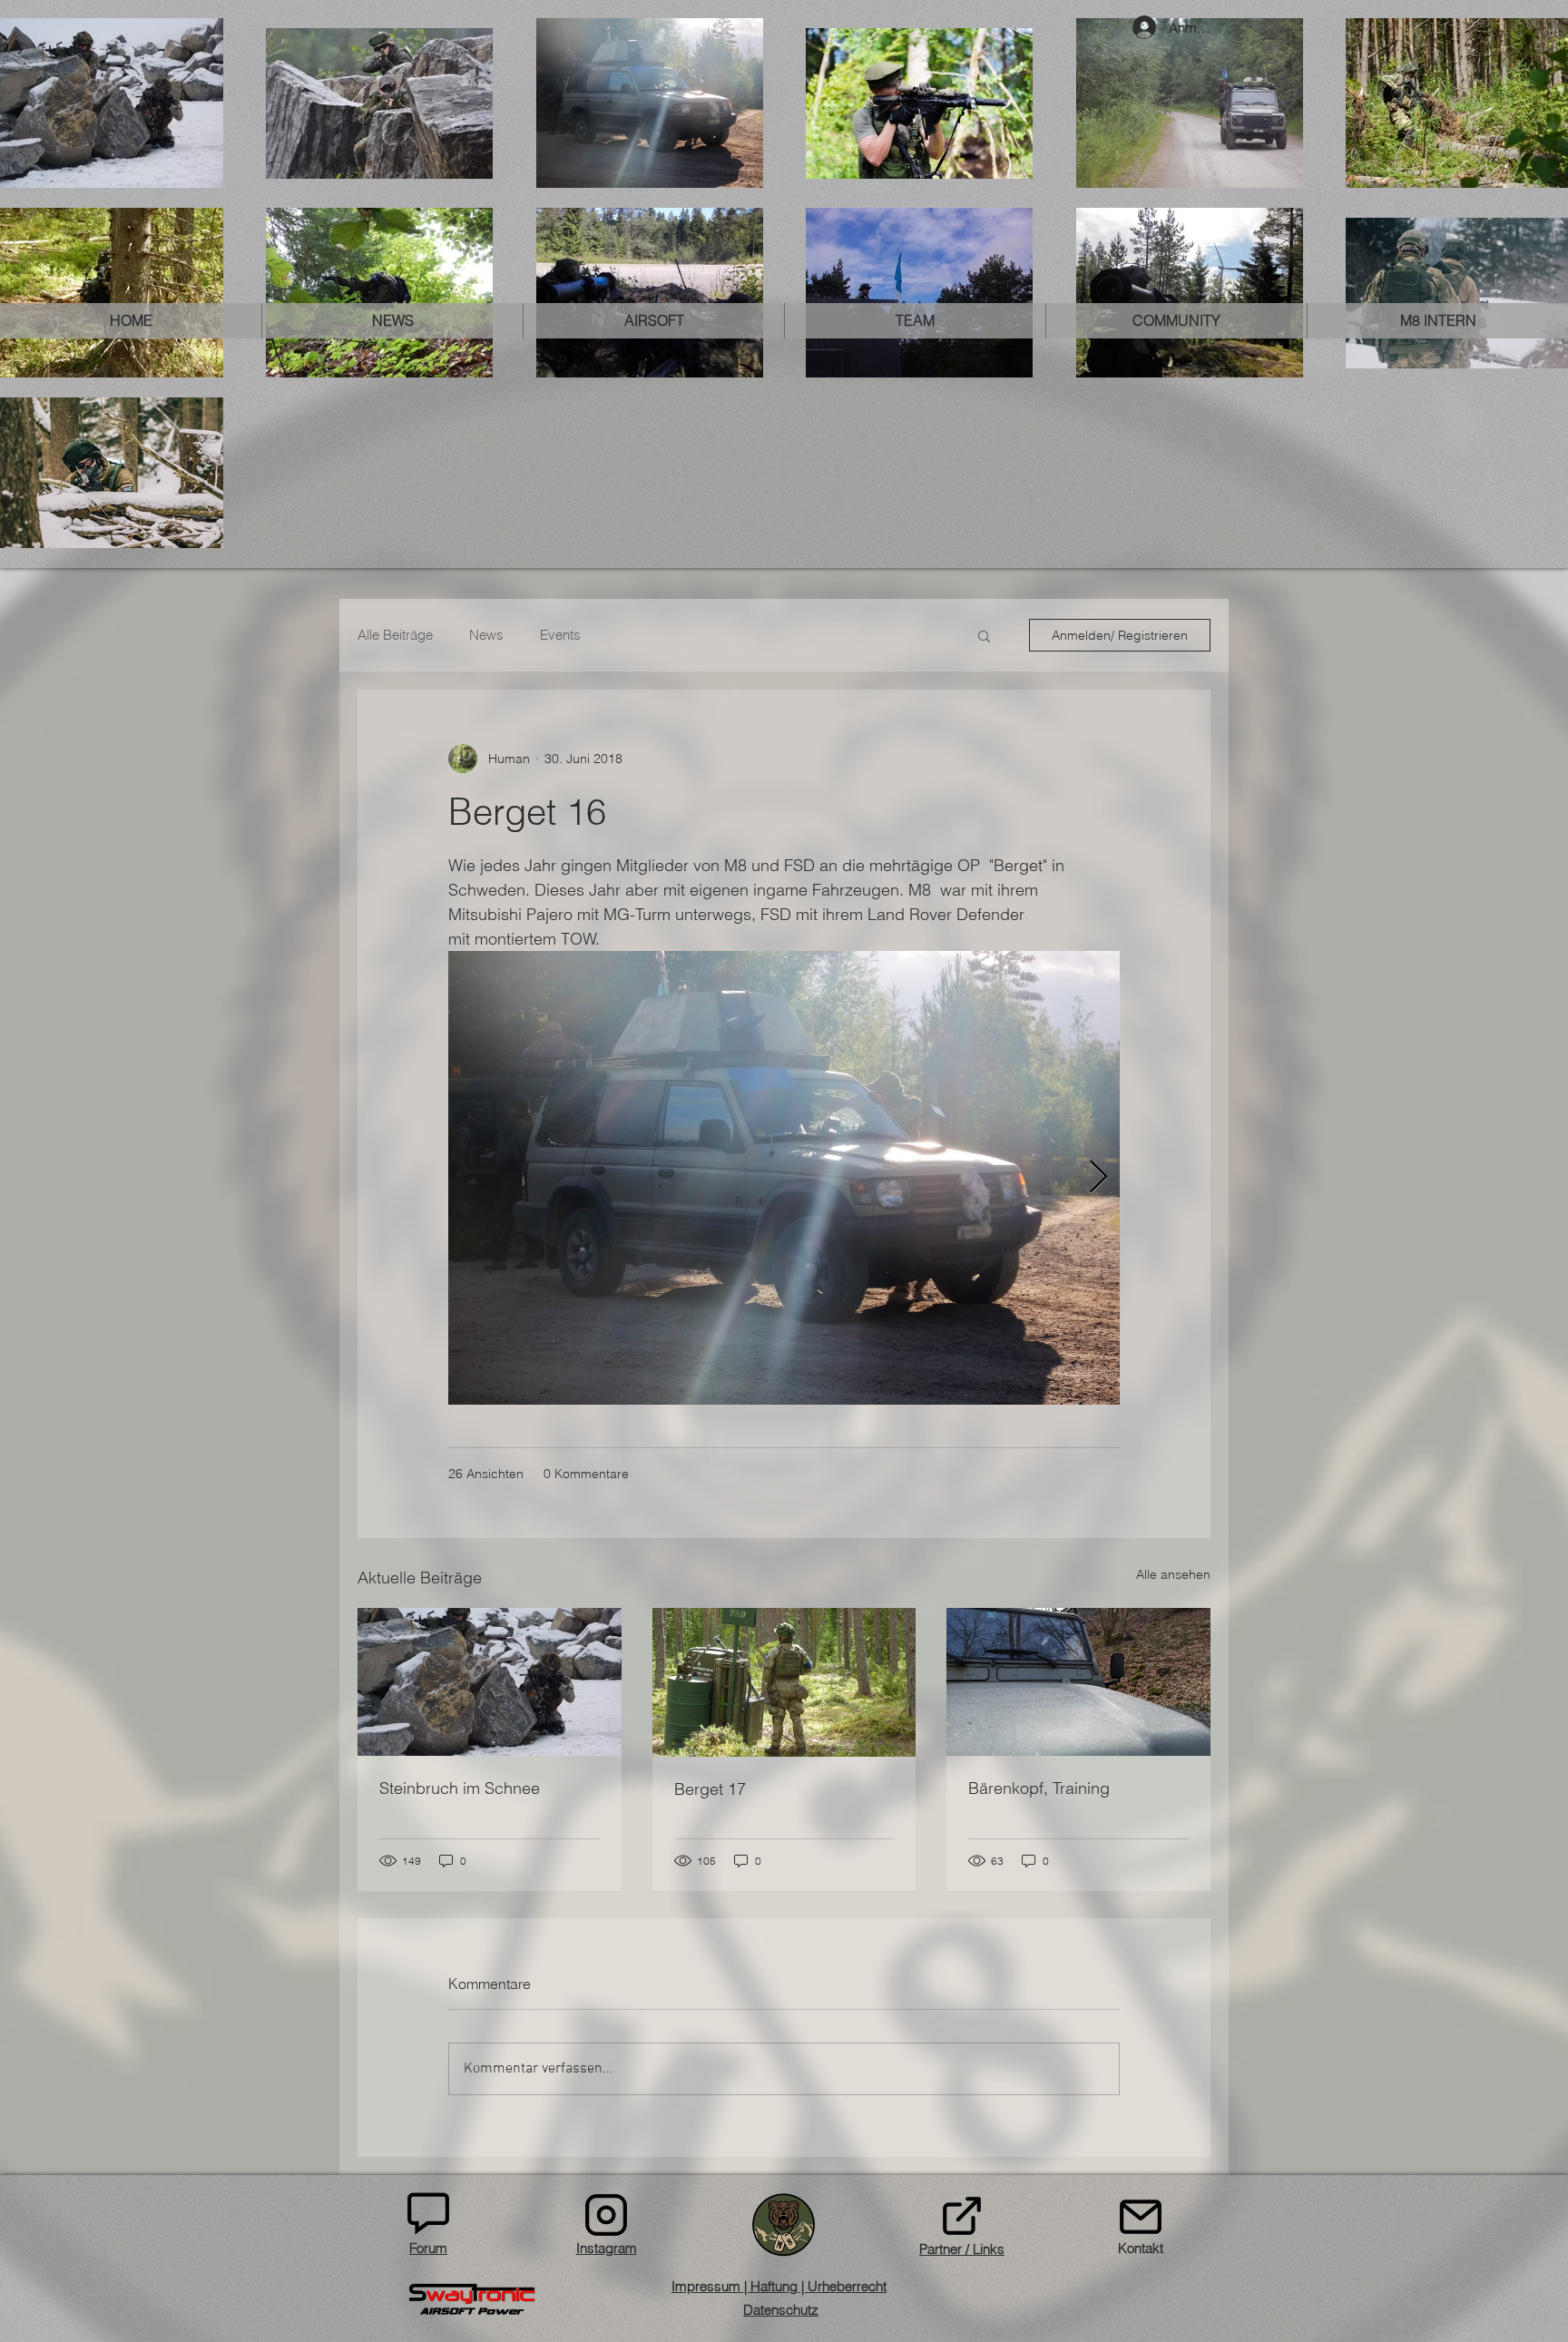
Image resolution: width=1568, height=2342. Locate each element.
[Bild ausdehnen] (784, 1178)
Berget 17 (710, 1789)
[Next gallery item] (1098, 1178)
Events (560, 635)
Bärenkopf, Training (1039, 1788)
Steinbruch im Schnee (460, 1788)
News (486, 635)
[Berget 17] (784, 1682)
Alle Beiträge (395, 635)
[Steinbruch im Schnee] (490, 1682)
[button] (392, 321)
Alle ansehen (1173, 1574)
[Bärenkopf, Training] (1078, 1682)
